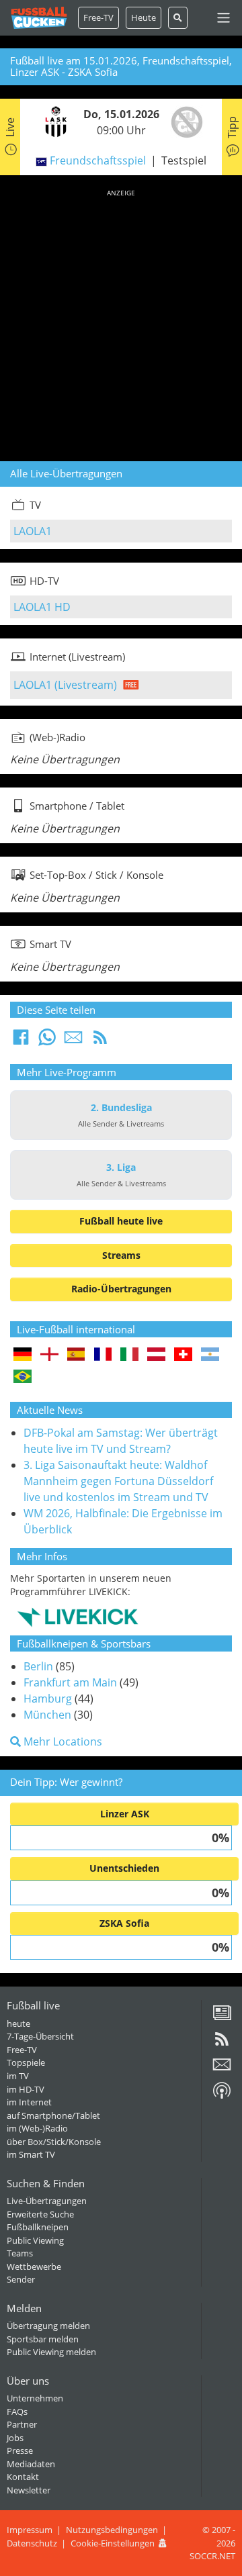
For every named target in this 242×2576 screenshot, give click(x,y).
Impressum (30, 2530)
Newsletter (29, 2490)
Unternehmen (35, 2398)
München (47, 1715)
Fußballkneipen (38, 2227)
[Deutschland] (23, 1355)
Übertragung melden (48, 2326)
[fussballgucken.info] (39, 18)
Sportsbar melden (43, 2339)
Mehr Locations (62, 1742)
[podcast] (222, 2095)
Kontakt (23, 2477)
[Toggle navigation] (224, 18)
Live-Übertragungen (47, 2201)
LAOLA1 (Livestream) (65, 685)
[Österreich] (156, 1355)
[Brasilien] (23, 1377)
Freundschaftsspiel (98, 160)
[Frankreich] (103, 1355)
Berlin (38, 1666)
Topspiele (26, 2062)
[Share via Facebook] (21, 1041)
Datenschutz (32, 2543)
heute (18, 2023)
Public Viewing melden (51, 2352)
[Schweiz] (183, 1355)
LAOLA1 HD (42, 607)
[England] (49, 1355)
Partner (22, 2424)
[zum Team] (52, 121)
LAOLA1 (33, 531)
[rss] (222, 2044)
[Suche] (178, 18)
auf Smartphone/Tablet (53, 2115)
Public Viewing (35, 2240)
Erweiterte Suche (40, 2214)
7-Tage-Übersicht (40, 2036)
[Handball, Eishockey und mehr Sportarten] (78, 1616)
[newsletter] (222, 2069)
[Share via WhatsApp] (47, 1041)
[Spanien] (76, 1355)
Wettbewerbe (34, 2267)
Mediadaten (31, 2464)
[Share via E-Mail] (73, 1041)
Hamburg (48, 1699)
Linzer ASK (125, 1814)
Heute (144, 17)
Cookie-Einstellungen (113, 2543)
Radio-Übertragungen (121, 1289)
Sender (21, 2279)
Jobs (15, 2438)
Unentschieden (124, 1868)
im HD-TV (26, 2089)
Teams (20, 2253)
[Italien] (129, 1355)
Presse (20, 2450)
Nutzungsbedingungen (112, 2530)
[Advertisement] (121, 323)
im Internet (29, 2102)
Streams (121, 1255)
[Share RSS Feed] (100, 1041)
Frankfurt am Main (70, 1682)
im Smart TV (31, 2154)
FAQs (17, 2412)
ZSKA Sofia (124, 1923)
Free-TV (98, 17)
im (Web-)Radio (37, 2128)
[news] (222, 2017)
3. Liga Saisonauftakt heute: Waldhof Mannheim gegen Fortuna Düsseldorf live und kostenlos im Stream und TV (118, 1481)
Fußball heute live (121, 1221)
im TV (18, 2076)
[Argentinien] (210, 1355)
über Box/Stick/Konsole (54, 2142)
